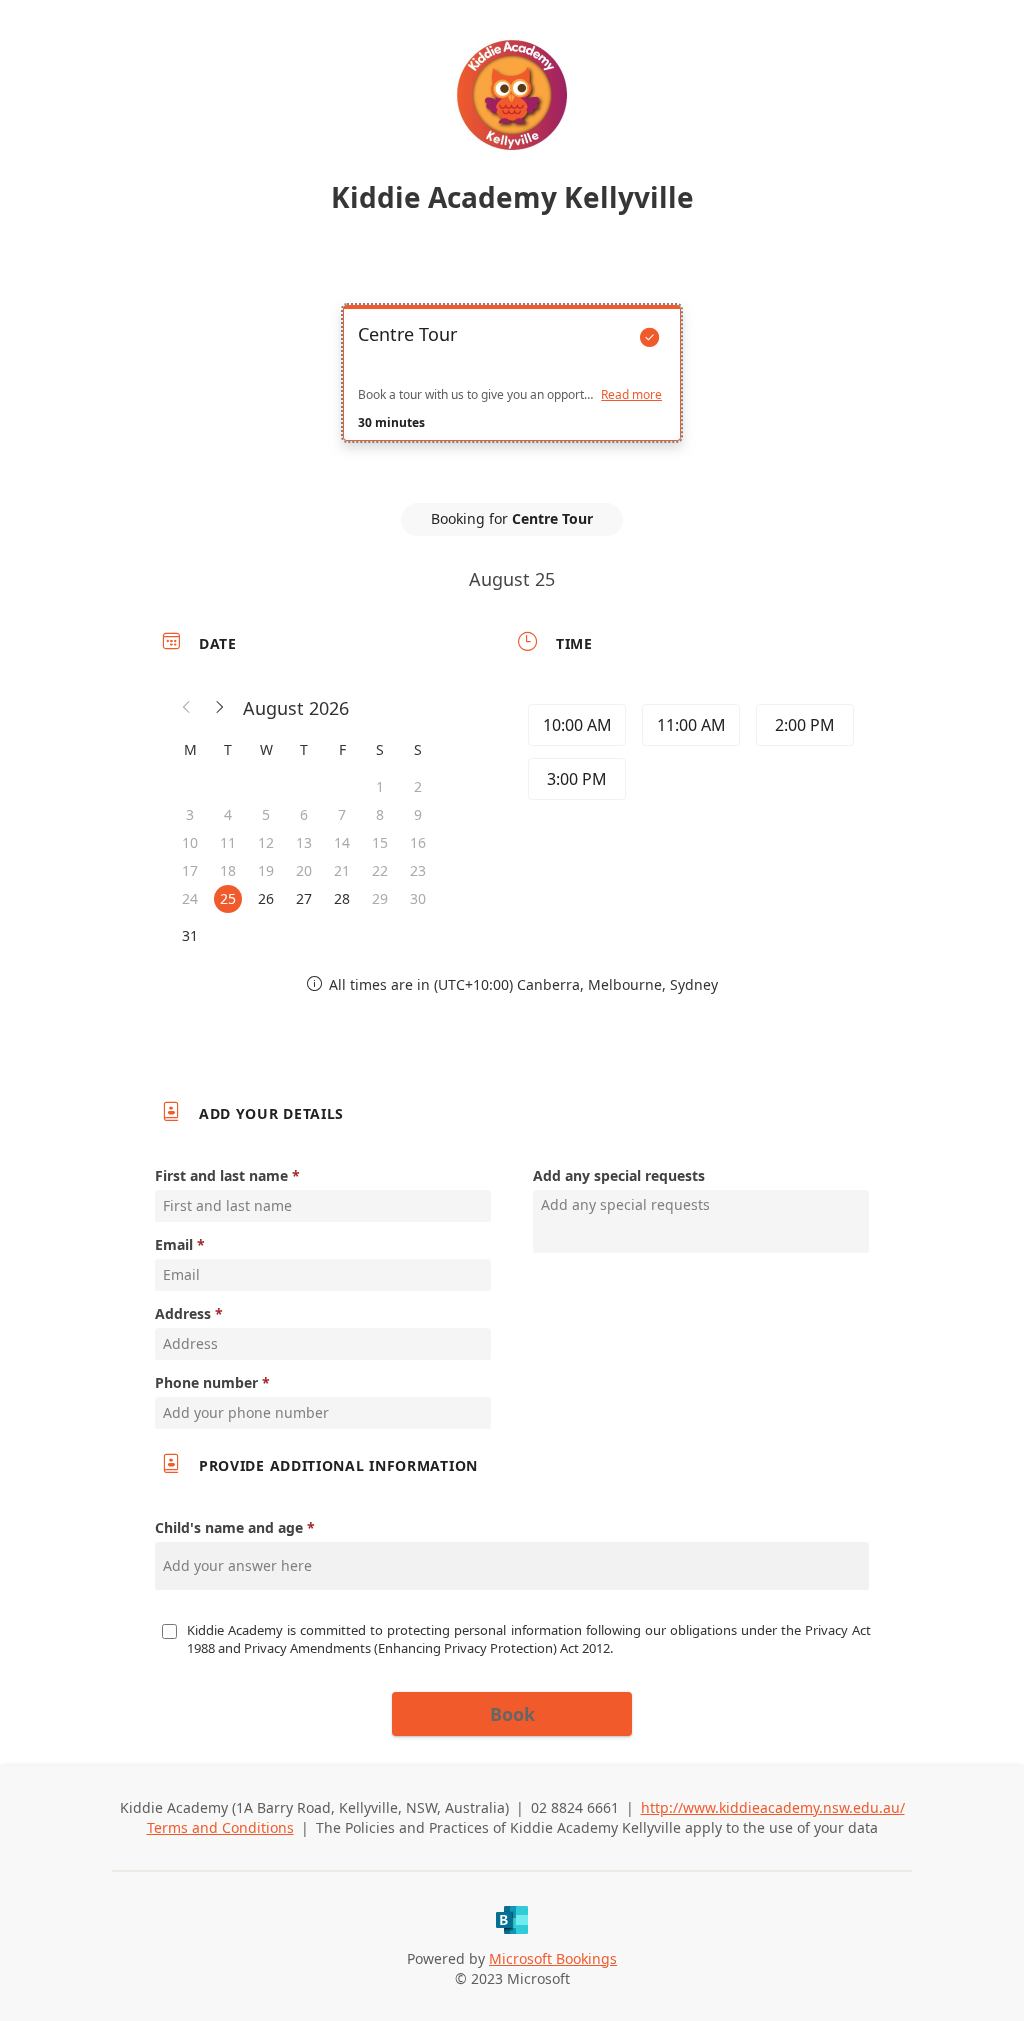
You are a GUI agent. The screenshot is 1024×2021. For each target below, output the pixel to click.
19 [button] (266, 870)
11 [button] (228, 842)
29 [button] (380, 898)
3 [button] (190, 814)
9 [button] (418, 814)
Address (183, 1313)
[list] (512, 391)
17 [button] (190, 870)
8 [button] (380, 814)
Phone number (206, 1382)
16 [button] (418, 842)
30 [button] (418, 898)
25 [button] (228, 898)
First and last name (221, 1175)
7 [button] (342, 814)
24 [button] (190, 898)
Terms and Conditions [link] (220, 1827)
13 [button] (304, 842)
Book (512, 1714)
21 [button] (342, 870)
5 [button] (266, 814)
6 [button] (304, 814)
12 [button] (266, 842)
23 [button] (418, 870)
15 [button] (380, 842)
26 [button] (266, 898)
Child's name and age (229, 1527)
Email (174, 1244)
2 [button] (418, 786)
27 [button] (304, 898)
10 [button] (190, 842)
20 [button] (304, 870)
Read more (631, 395)
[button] (187, 708)
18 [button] (228, 870)
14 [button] (342, 842)
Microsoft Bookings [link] (553, 1958)
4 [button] (228, 814)
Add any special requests (619, 1175)
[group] (689, 755)
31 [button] (190, 935)
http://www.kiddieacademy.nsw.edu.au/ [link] (773, 1807)
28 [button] (342, 898)
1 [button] (380, 786)
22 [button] (380, 870)
